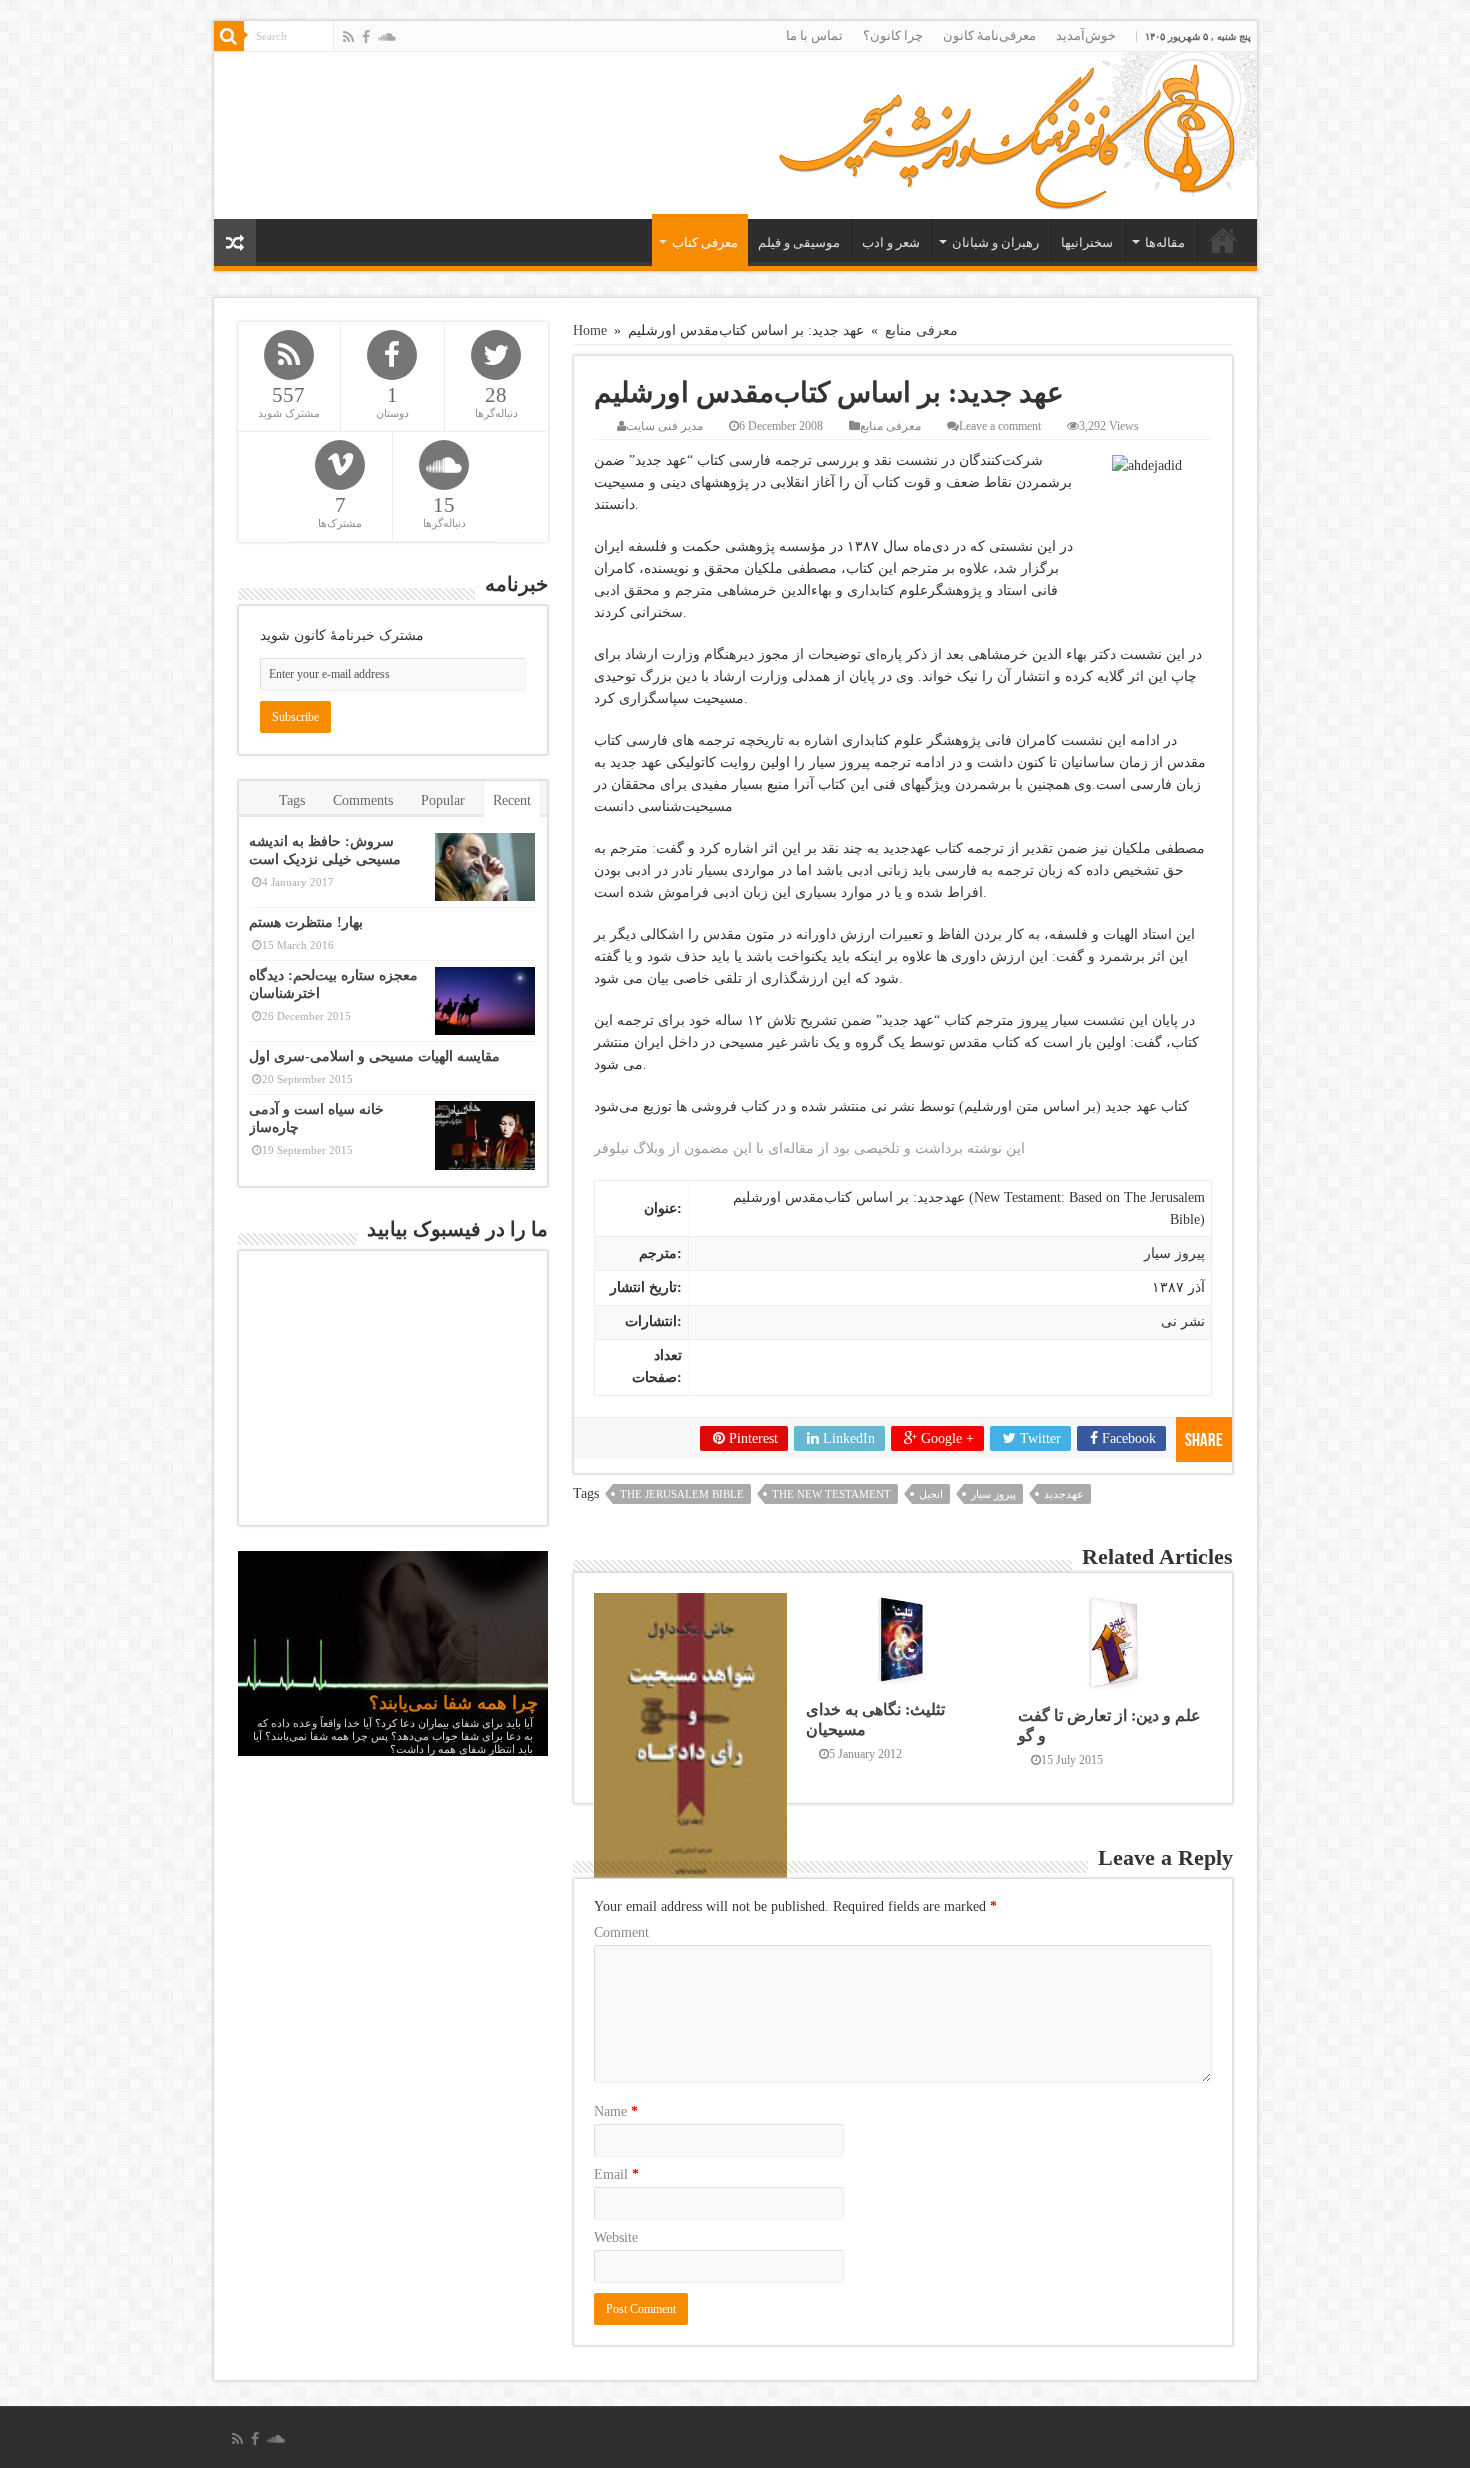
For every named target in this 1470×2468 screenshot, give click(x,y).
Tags (292, 800)
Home (590, 330)
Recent (512, 800)
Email (616, 2174)
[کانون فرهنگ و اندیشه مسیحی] (1006, 130)
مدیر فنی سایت (664, 426)
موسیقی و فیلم (799, 242)
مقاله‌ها (1165, 242)
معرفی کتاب (705, 242)
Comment (621, 1932)
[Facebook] (366, 37)
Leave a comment (1000, 426)
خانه (1223, 240)
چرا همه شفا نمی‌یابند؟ (453, 1703)
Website (616, 2237)
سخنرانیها (1087, 242)
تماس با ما (814, 35)
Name (616, 2111)
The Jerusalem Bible (682, 1494)
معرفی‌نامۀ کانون (989, 35)
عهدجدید (1064, 1494)
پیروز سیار (993, 1494)
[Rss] (348, 37)
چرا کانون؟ (893, 35)
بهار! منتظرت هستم (306, 922)
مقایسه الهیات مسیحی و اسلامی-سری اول (374, 1056)
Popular (443, 800)
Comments (363, 800)
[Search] (229, 36)
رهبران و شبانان (995, 242)
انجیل (931, 1494)
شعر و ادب (891, 242)
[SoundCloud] (387, 37)
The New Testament (831, 1494)
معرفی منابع (921, 330)
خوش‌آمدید (1086, 35)
